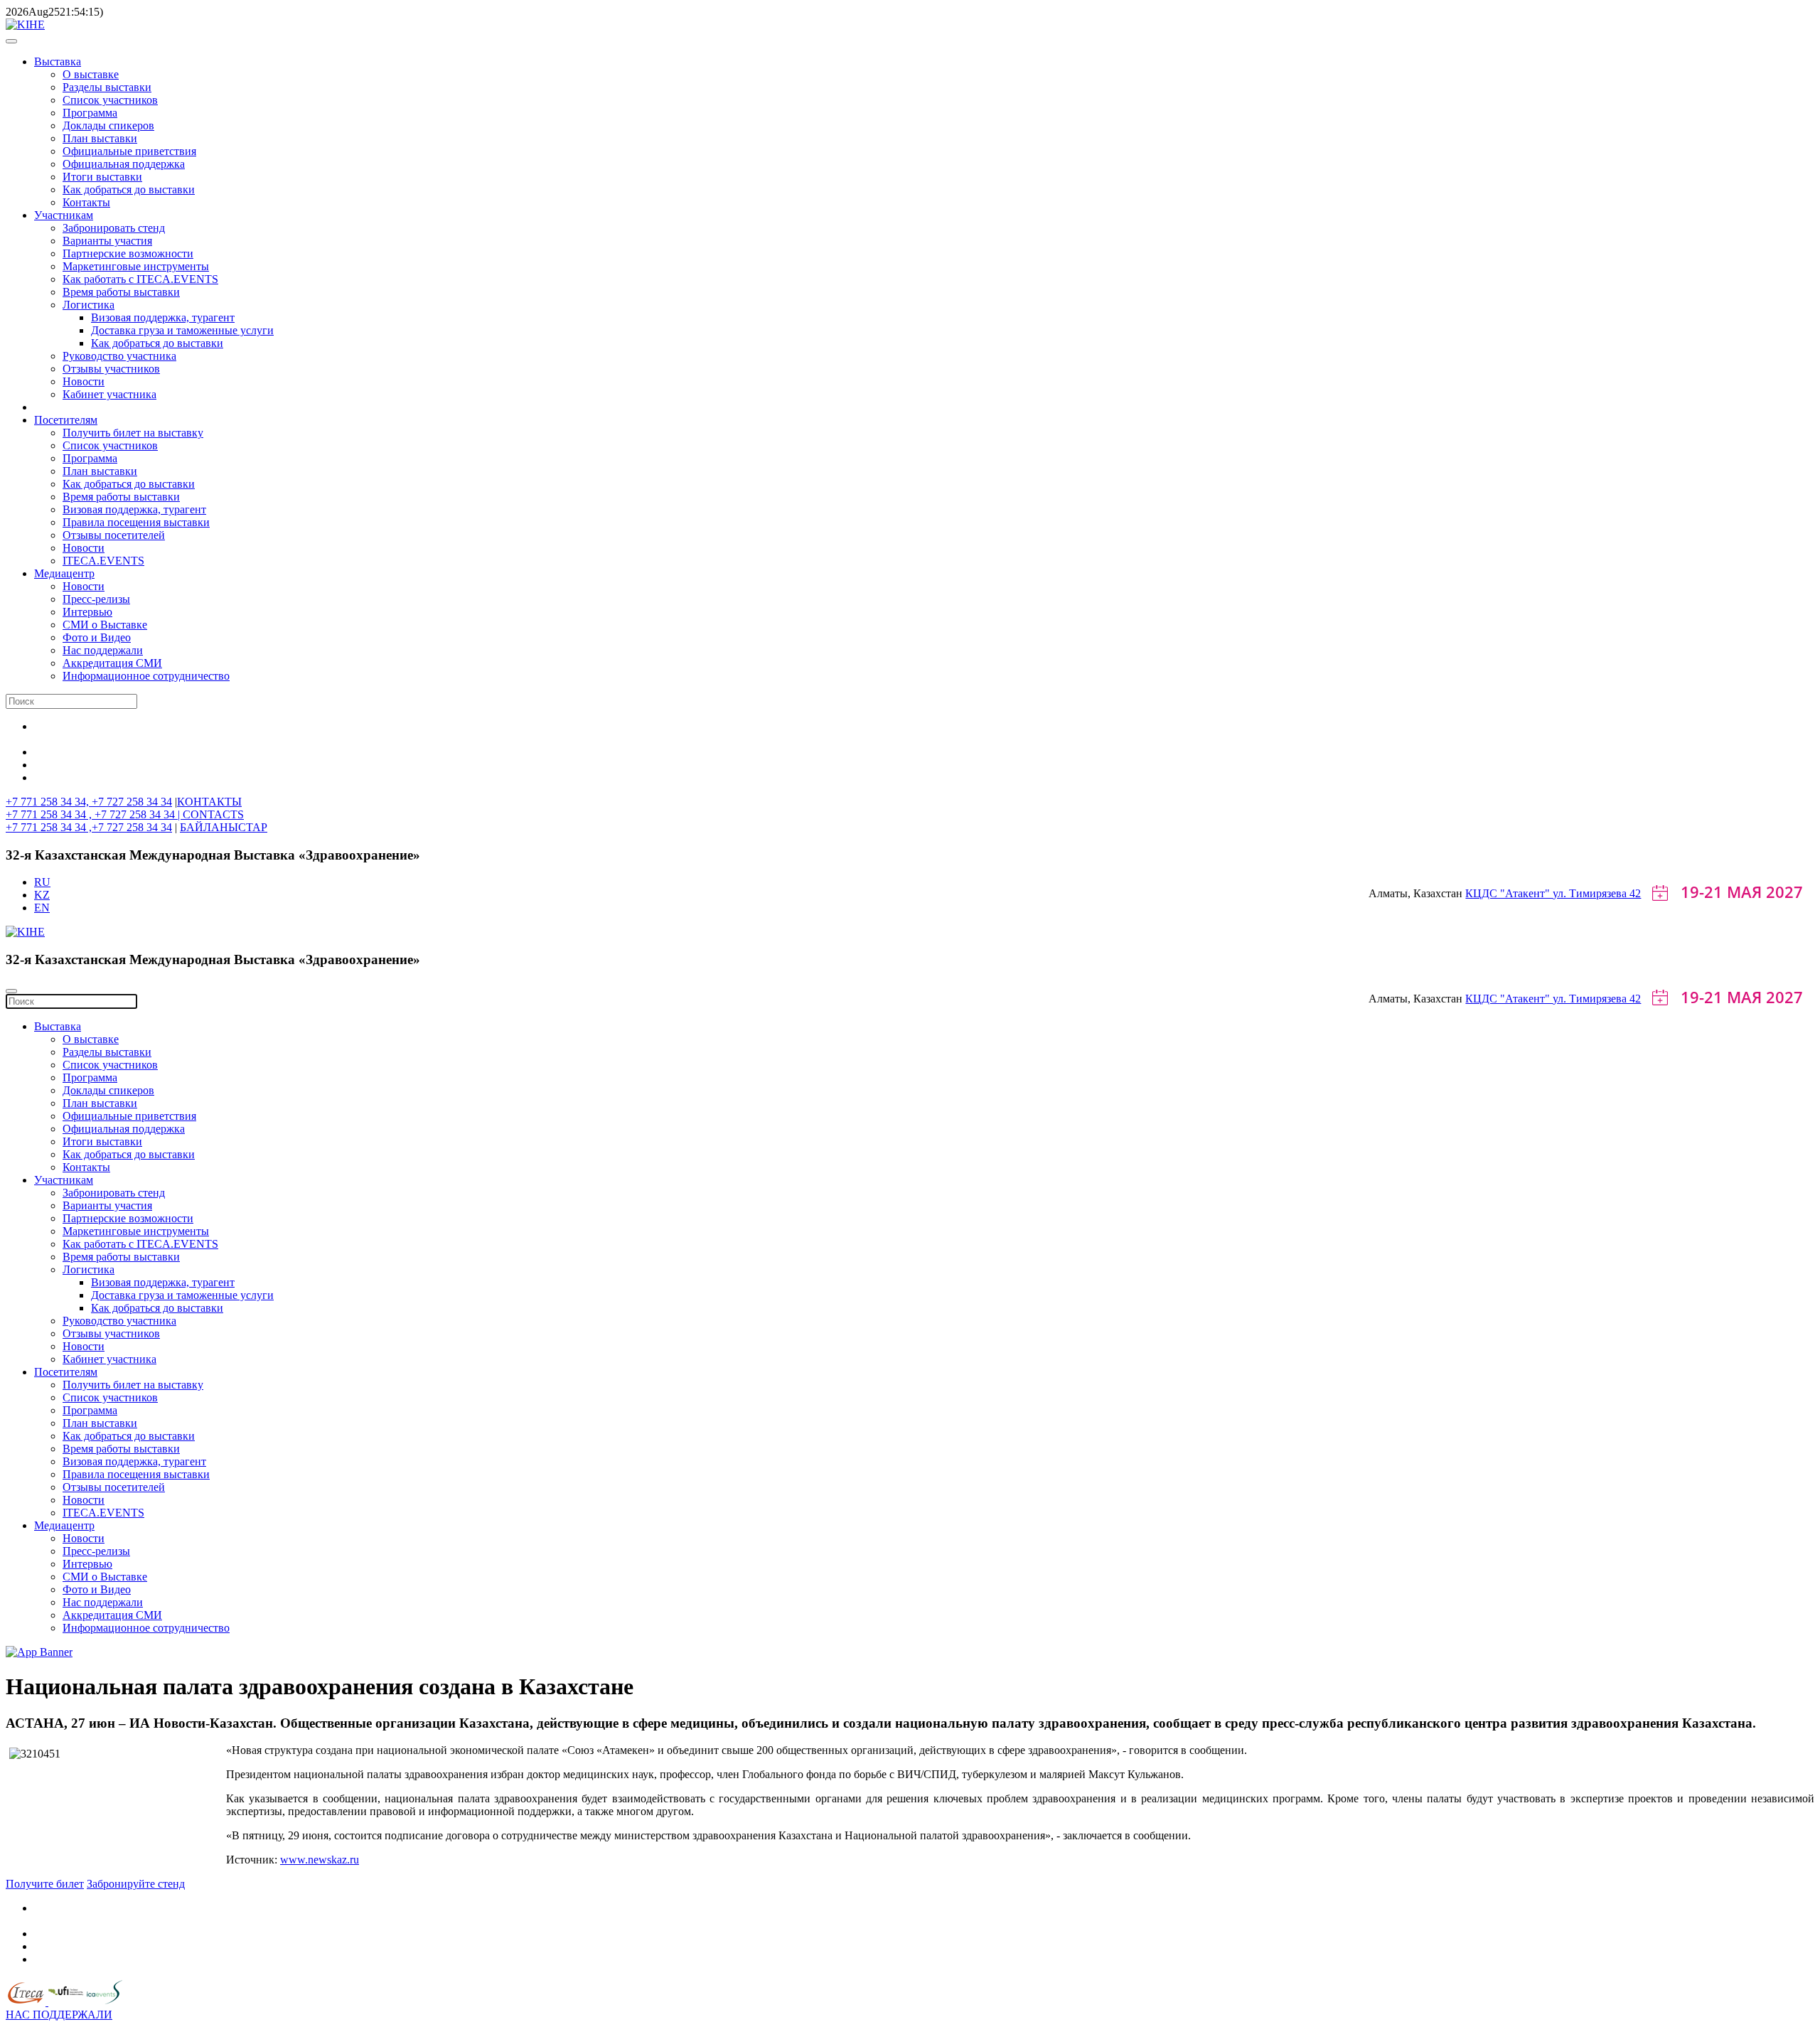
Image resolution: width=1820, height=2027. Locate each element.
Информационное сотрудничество (146, 676)
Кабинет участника (109, 394)
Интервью (87, 612)
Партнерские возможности (128, 253)
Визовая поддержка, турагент (163, 317)
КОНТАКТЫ (209, 802)
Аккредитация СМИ (112, 663)
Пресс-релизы (96, 599)
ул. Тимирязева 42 (1597, 893)
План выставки (100, 138)
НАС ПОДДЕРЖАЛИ (59, 2015)
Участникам (64, 215)
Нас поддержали (103, 650)
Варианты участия (107, 241)
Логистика (89, 305)
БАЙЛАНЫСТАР (224, 827)
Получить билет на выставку (133, 433)
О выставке (91, 74)
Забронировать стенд (114, 228)
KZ (42, 895)
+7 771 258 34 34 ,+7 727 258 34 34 (89, 827)
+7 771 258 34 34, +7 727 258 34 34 (89, 802)
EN (42, 908)
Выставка (58, 61)
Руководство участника (119, 356)
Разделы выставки (107, 87)
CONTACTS (213, 814)
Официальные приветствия (129, 151)
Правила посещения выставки (136, 522)
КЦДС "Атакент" (1509, 893)
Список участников (110, 100)
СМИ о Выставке (105, 625)
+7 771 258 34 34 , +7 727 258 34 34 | (94, 814)
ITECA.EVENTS (103, 561)
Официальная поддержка (124, 164)
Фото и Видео (97, 637)
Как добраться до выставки (129, 189)
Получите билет (45, 1884)
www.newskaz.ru (320, 1860)
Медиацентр (64, 573)
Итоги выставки (102, 177)
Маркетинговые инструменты (136, 266)
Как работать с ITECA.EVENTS (140, 279)
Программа (90, 113)
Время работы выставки (121, 292)
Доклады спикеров (108, 125)
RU (42, 882)
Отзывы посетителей (114, 535)
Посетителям (66, 420)
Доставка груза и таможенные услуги (182, 330)
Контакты (86, 202)
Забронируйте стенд (136, 1884)
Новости (84, 381)
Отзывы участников (111, 369)
